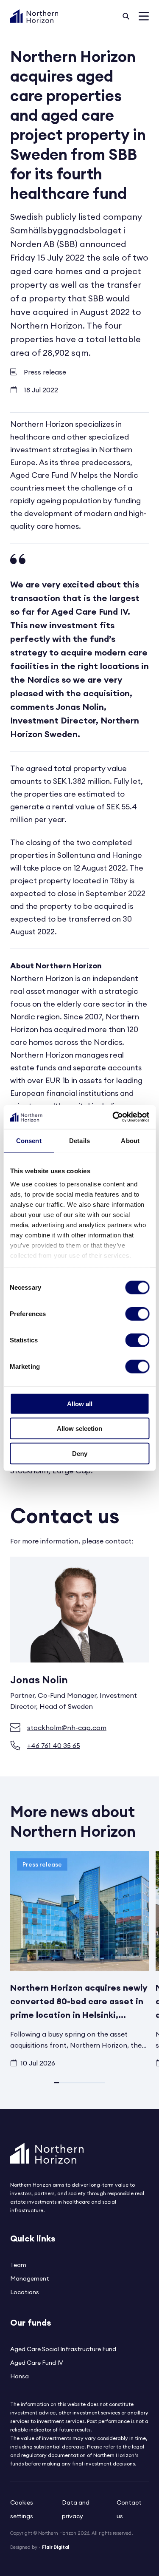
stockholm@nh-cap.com (67, 1728)
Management (30, 2278)
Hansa (20, 2376)
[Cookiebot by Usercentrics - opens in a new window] (113, 1117)
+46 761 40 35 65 (54, 1745)
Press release (45, 372)
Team (18, 2265)
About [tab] (130, 1140)
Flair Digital (56, 2547)
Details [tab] (79, 1140)
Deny (80, 1453)
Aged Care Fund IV (37, 2363)
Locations (25, 2292)
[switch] (137, 1314)
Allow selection (79, 1428)
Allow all (80, 1403)
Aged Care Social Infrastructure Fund (63, 2349)
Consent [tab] (29, 1140)
